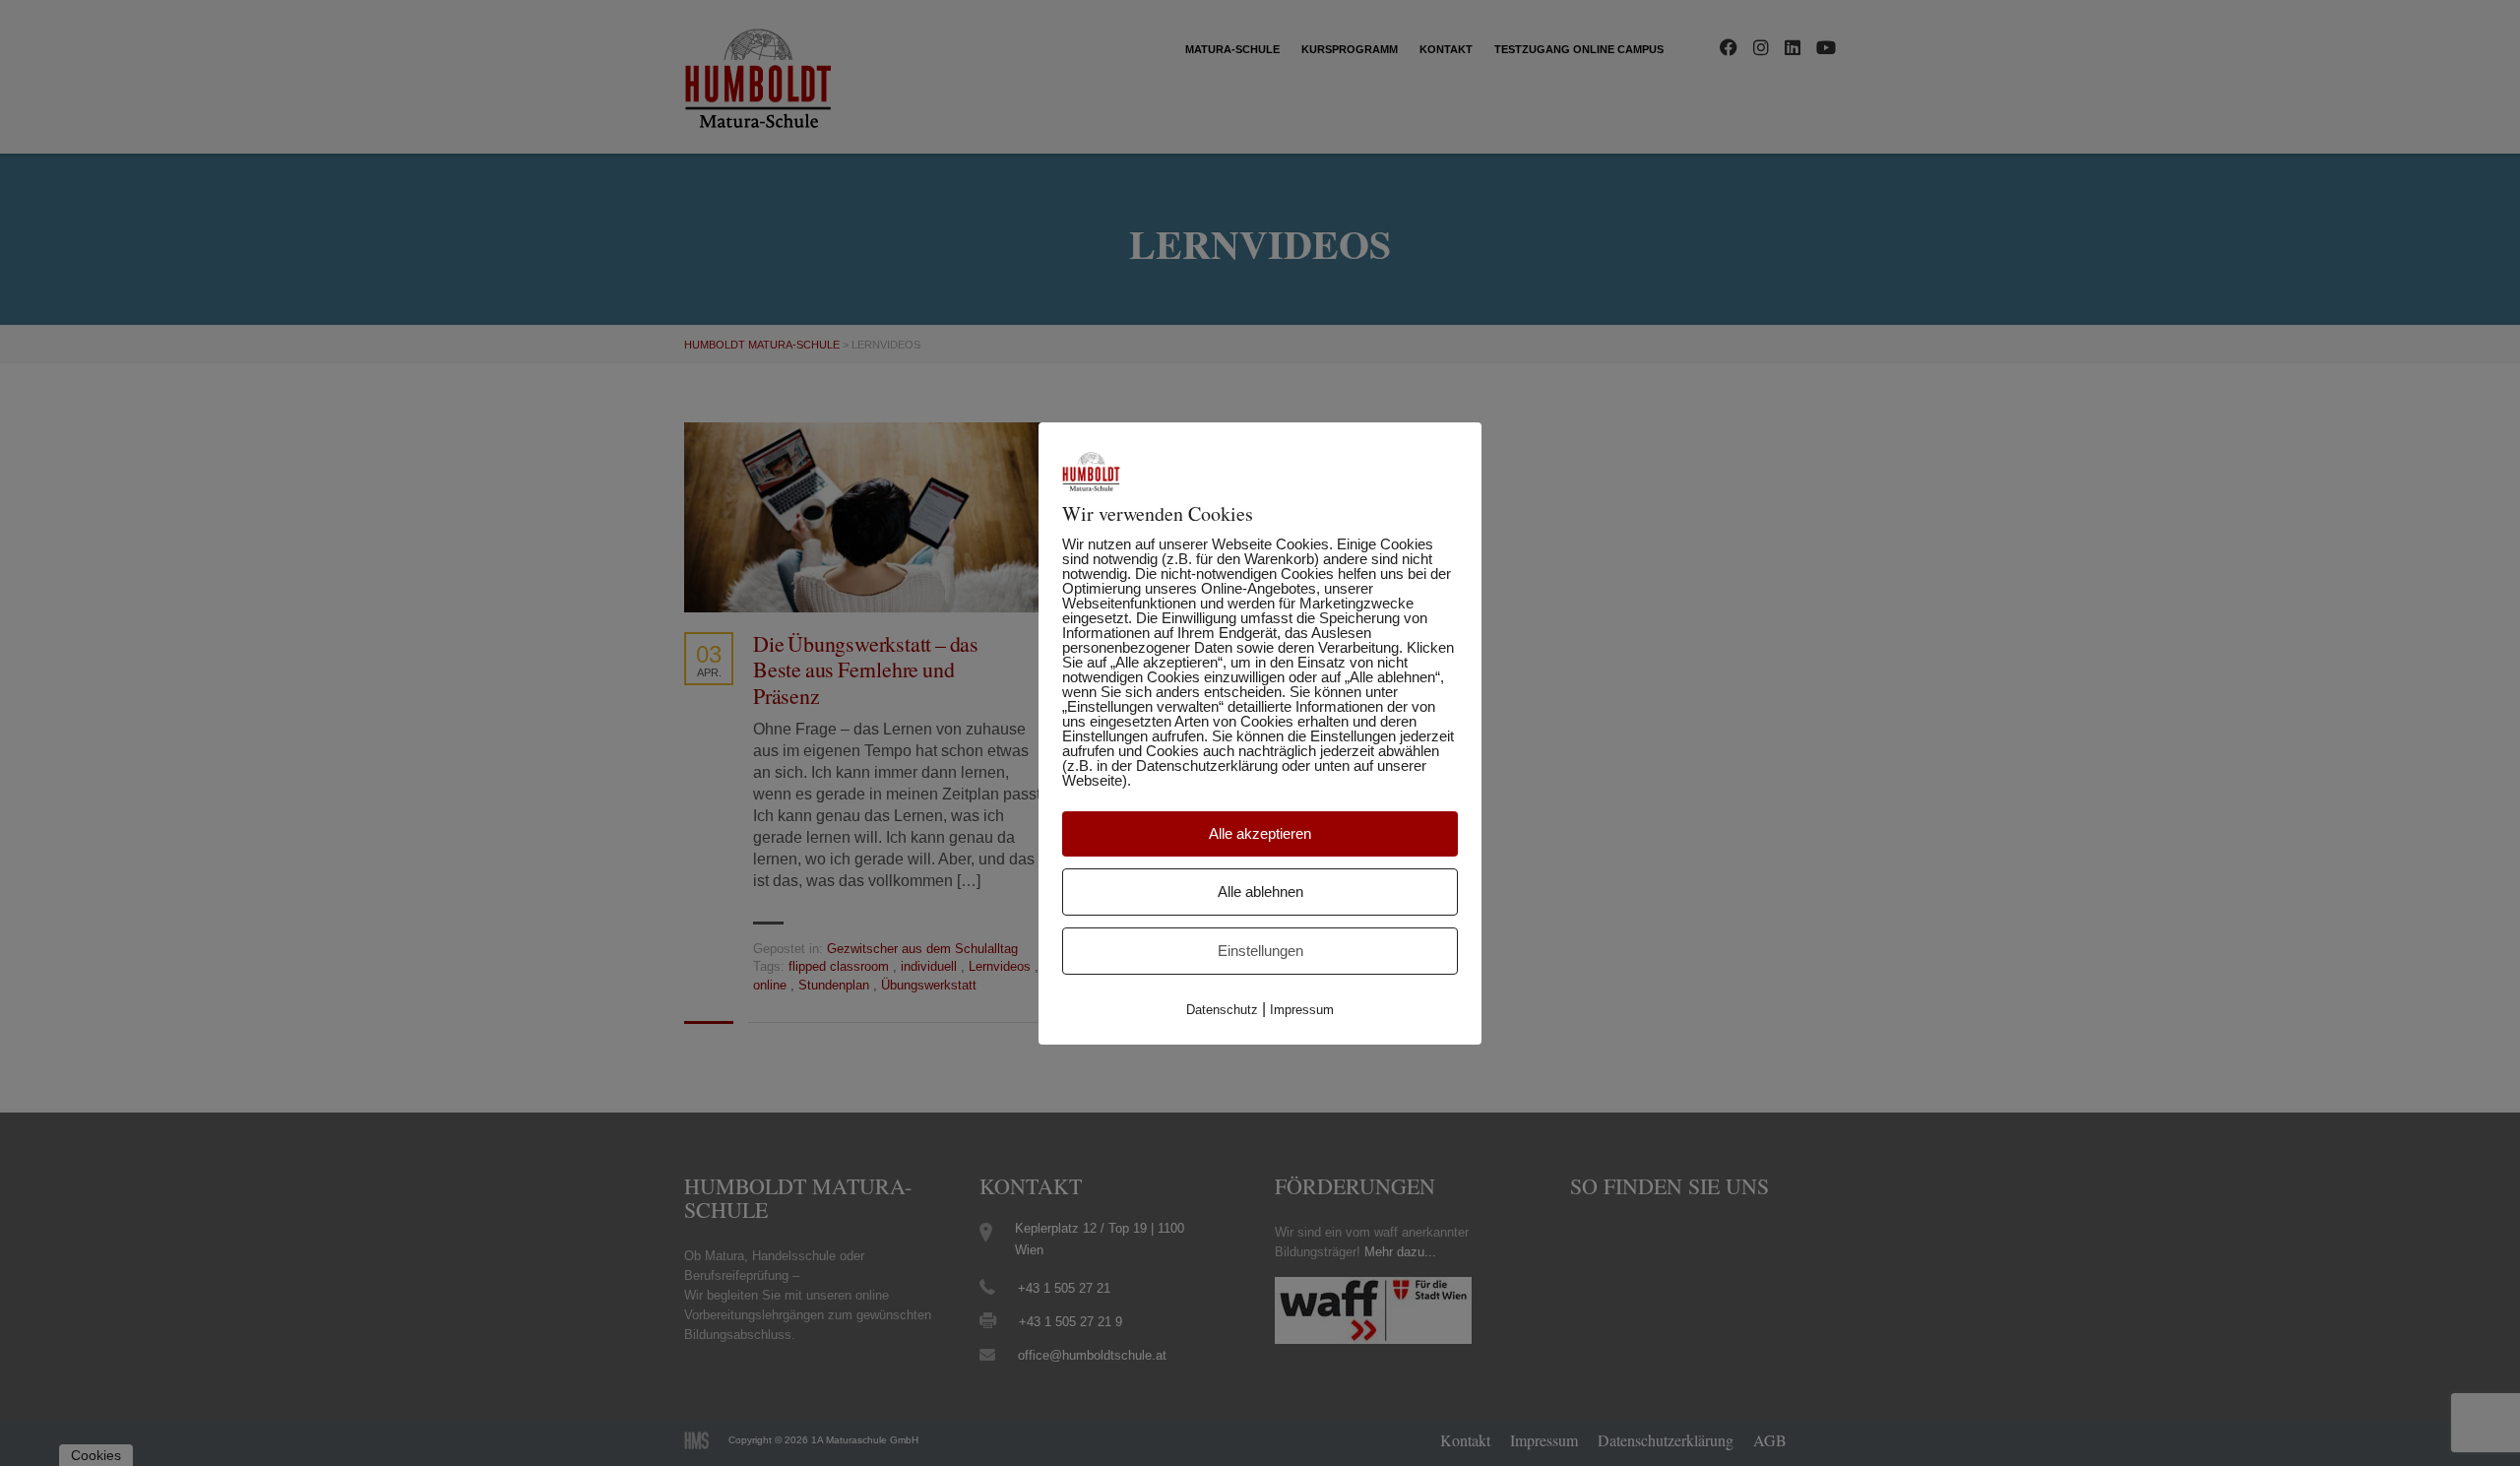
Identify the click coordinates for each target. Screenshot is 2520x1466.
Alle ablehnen (1260, 892)
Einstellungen (1260, 951)
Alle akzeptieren (1260, 833)
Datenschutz (1222, 1010)
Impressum (1302, 1010)
